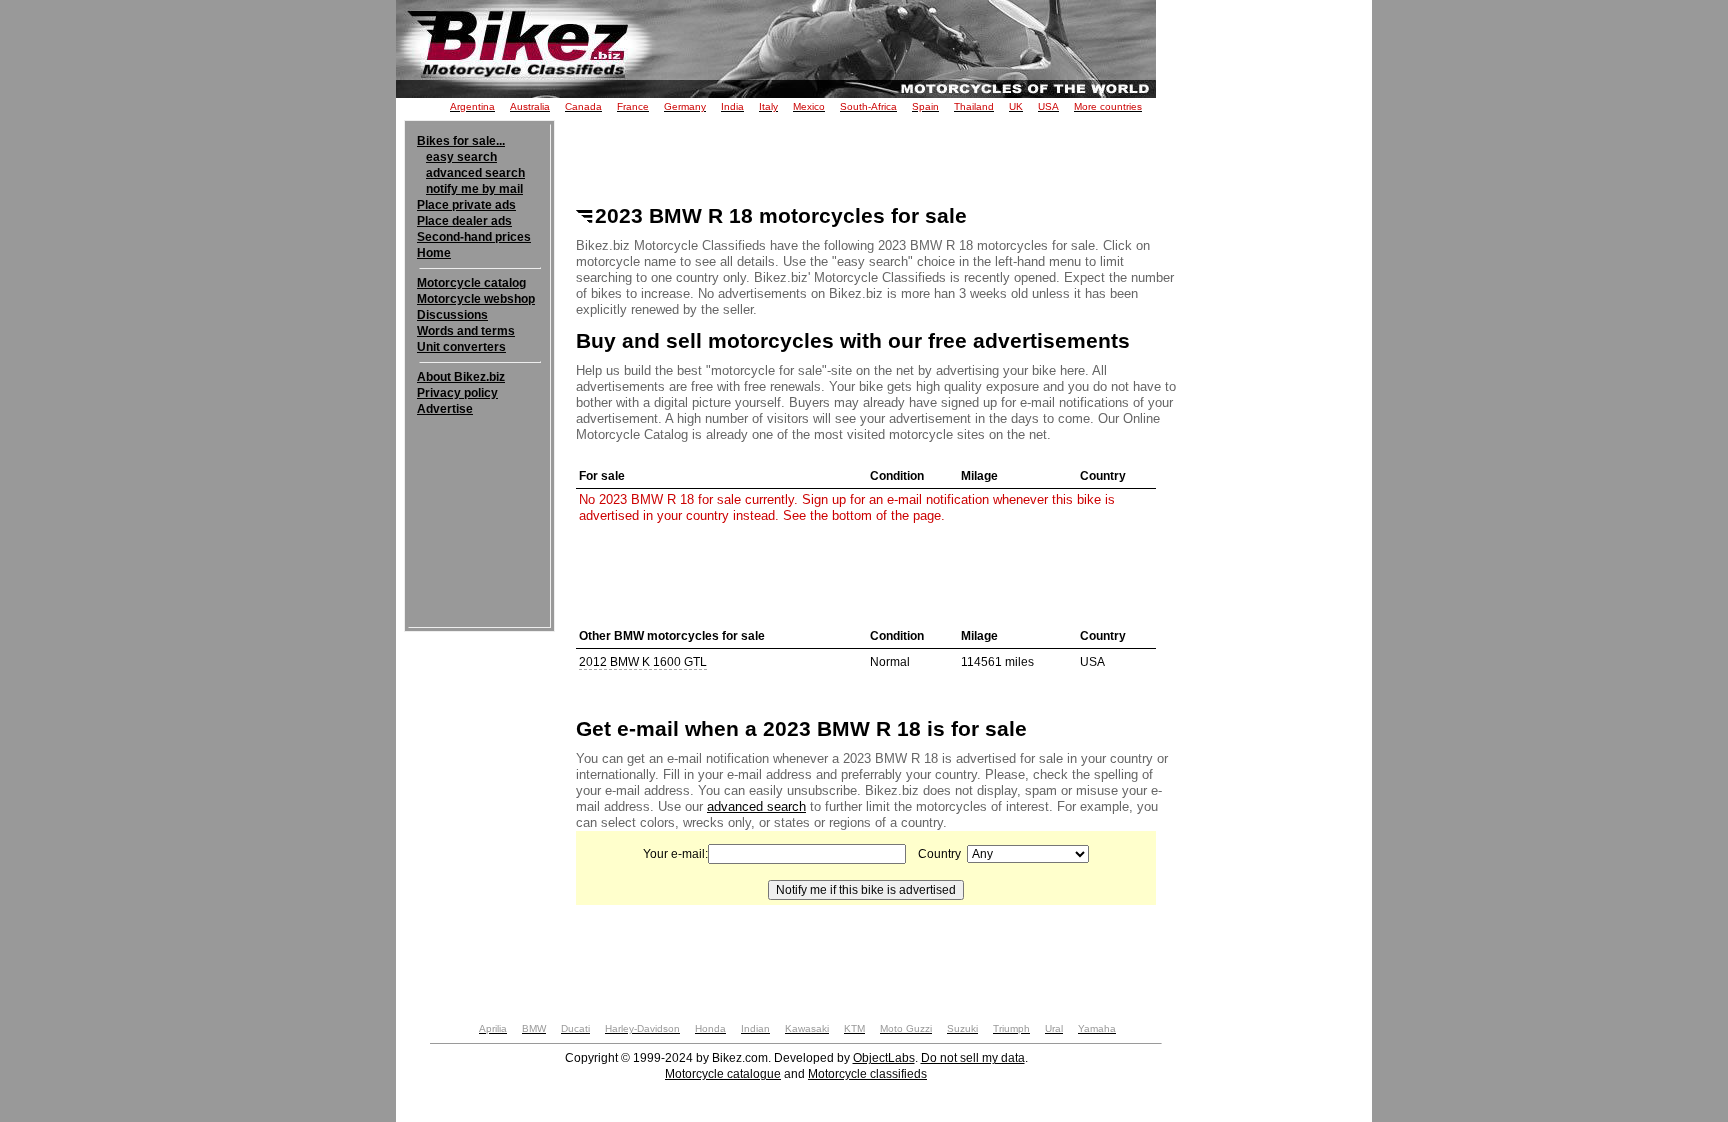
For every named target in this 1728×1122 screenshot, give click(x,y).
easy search (461, 157)
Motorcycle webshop (476, 299)
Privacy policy (457, 393)
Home (434, 253)
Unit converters (461, 347)
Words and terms (466, 331)
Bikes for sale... (461, 141)
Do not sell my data (973, 1058)
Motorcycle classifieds (867, 1074)
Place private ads (466, 205)
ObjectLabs (884, 1058)
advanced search (475, 173)
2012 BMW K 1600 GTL (643, 662)
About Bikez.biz (461, 377)
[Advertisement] (479, 478)
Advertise (445, 409)
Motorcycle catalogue (723, 1074)
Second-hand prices (474, 237)
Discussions (452, 315)
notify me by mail (474, 189)
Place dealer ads (464, 221)
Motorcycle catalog (471, 283)
